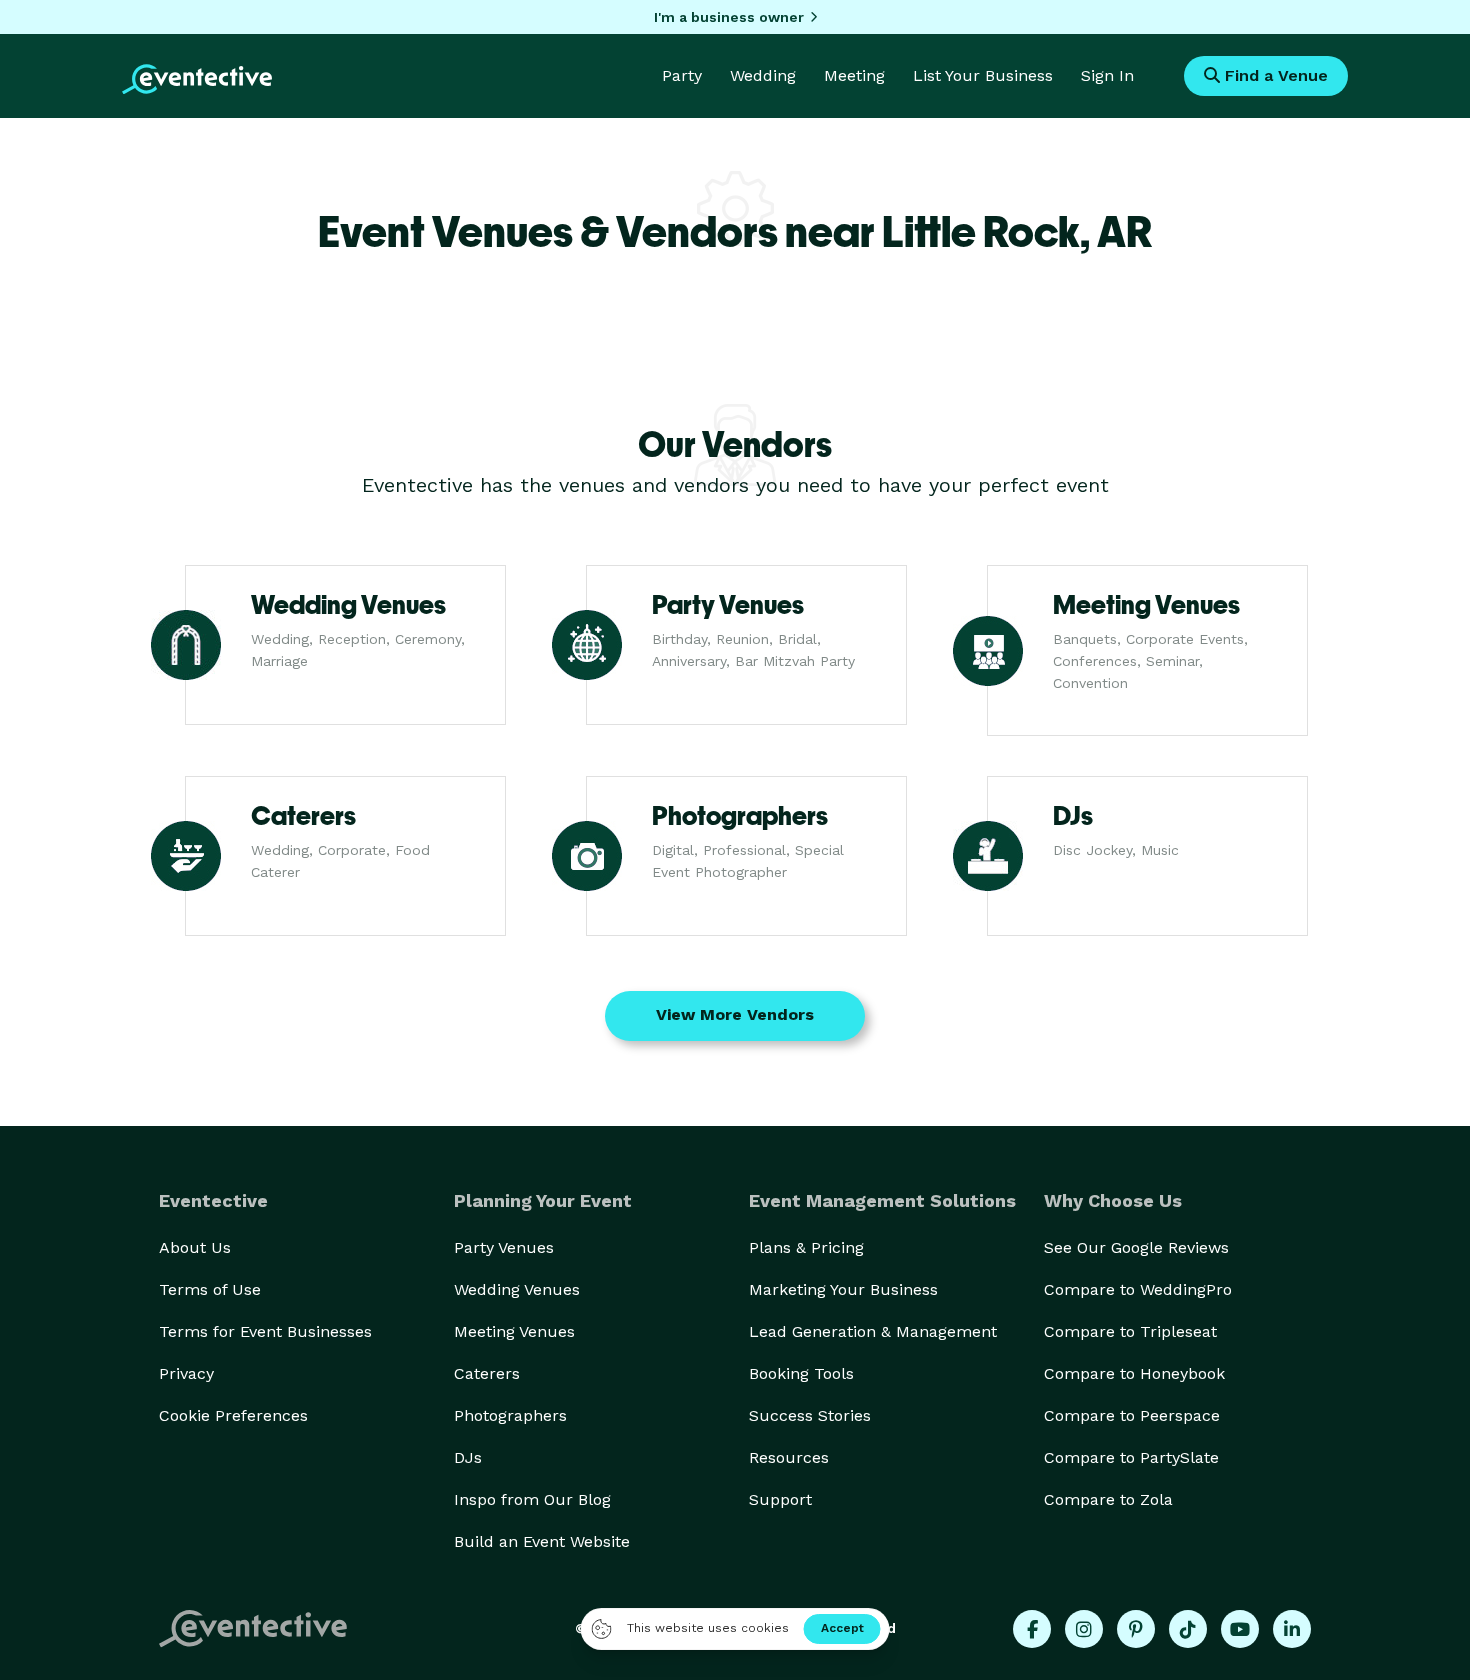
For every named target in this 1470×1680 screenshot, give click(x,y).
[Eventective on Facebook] (1032, 1629)
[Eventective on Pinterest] (1136, 1629)
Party (682, 75)
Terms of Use (210, 1289)
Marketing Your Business (843, 1289)
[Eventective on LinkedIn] (1292, 1629)
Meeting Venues (514, 1331)
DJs (468, 1457)
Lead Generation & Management (873, 1331)
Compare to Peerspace (1132, 1415)
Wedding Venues (517, 1289)
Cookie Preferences (233, 1415)
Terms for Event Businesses (265, 1331)
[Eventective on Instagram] (1084, 1629)
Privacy (186, 1373)
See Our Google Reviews (1136, 1247)
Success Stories (810, 1415)
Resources (789, 1457)
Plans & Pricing (806, 1247)
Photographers (510, 1415)
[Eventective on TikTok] (1188, 1629)
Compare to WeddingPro (1138, 1289)
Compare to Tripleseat (1130, 1331)
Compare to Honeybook (1134, 1373)
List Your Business (983, 75)
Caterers (487, 1373)
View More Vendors (735, 1014)
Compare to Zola (1108, 1499)
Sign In (1107, 75)
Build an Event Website (542, 1541)
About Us (195, 1247)
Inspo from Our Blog (532, 1499)
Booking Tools (801, 1373)
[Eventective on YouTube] (1240, 1629)
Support (780, 1499)
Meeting (854, 75)
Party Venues (504, 1247)
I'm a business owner (729, 17)
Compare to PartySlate (1131, 1457)
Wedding (763, 75)
